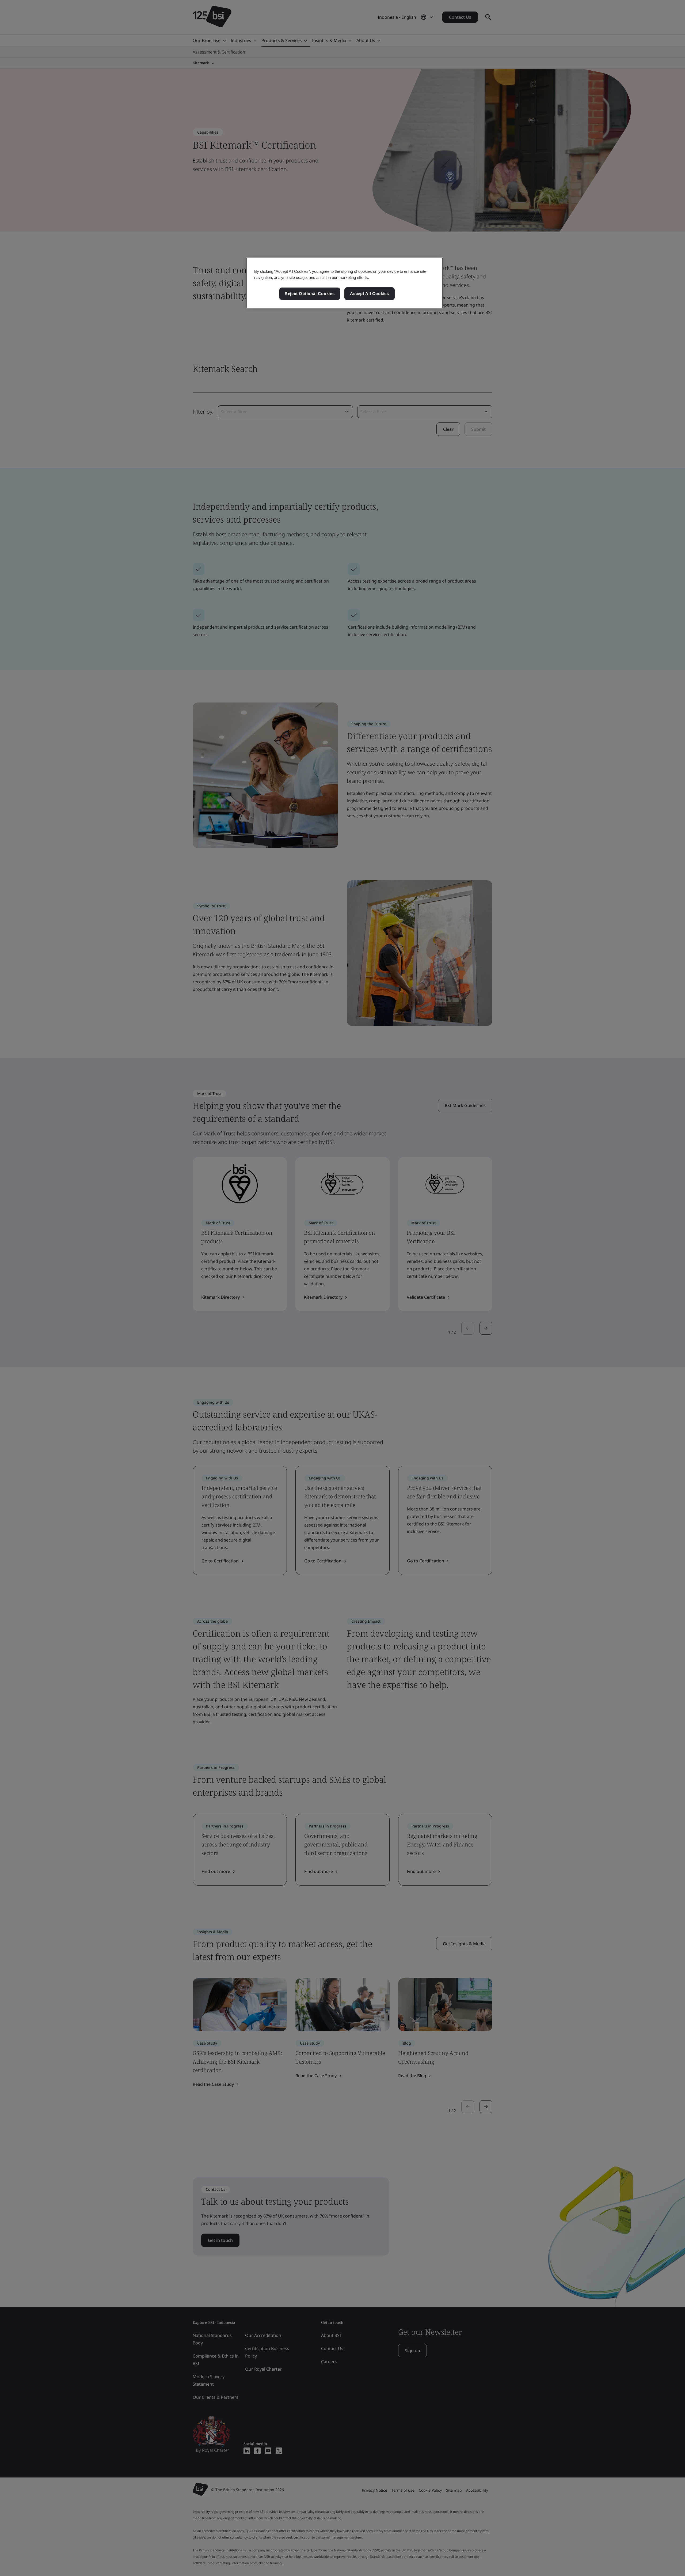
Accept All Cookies (370, 294)
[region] (345, 283)
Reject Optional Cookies (310, 294)
